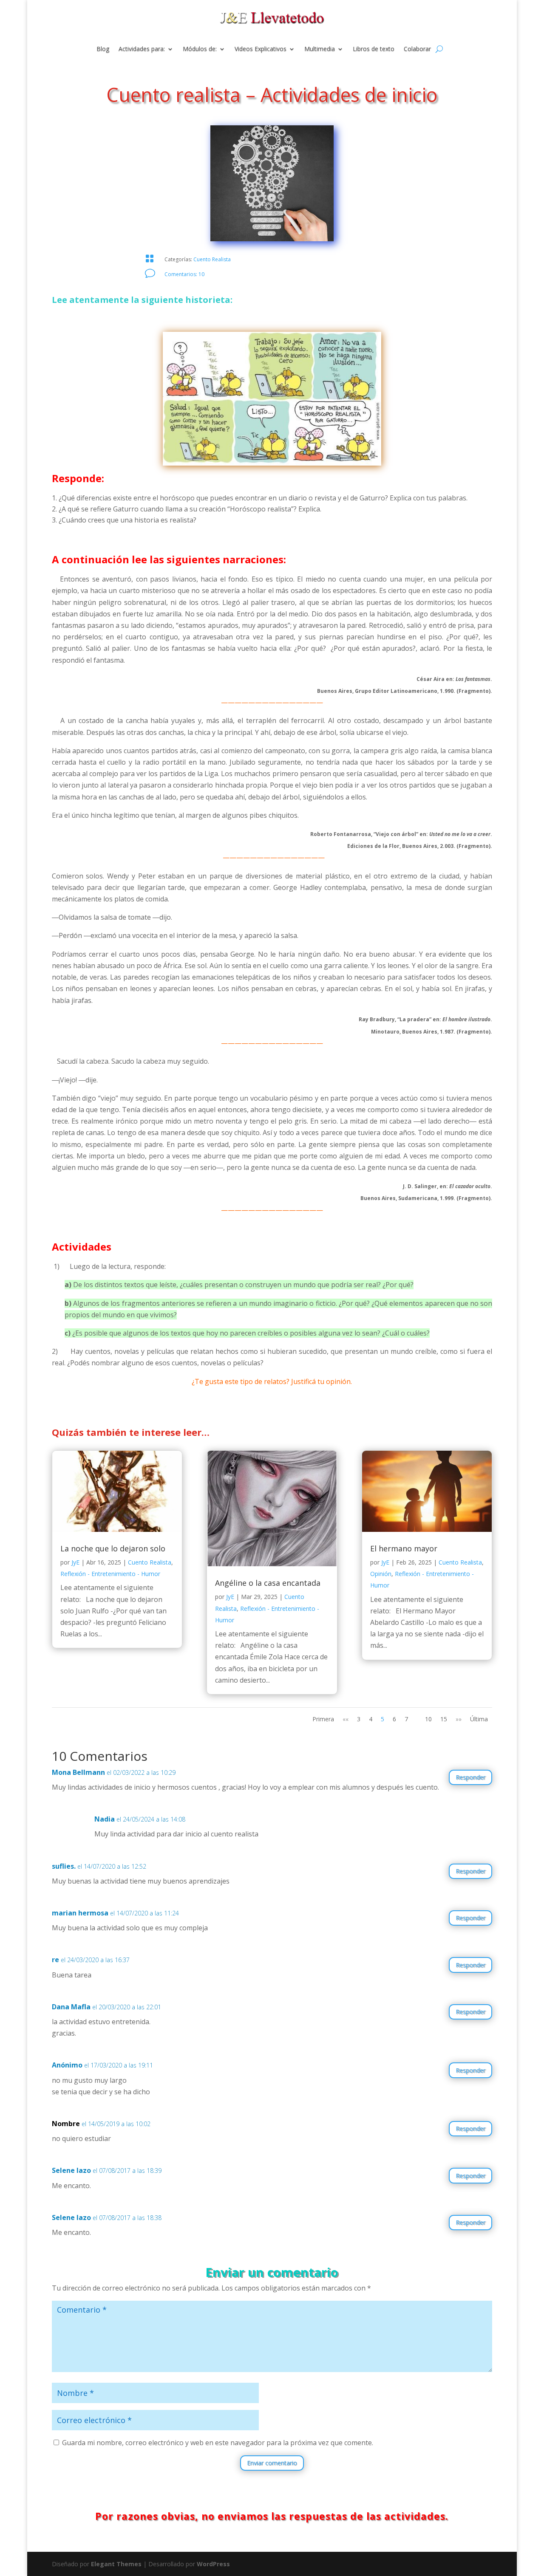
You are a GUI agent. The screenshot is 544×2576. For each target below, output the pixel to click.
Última (479, 1719)
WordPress (213, 2564)
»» (459, 1719)
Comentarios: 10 (184, 274)
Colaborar (417, 49)
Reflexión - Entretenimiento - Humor (110, 1574)
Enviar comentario (272, 2463)
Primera (323, 1719)
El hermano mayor (404, 1548)
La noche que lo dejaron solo (113, 1548)
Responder (470, 1777)
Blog (103, 49)
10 (428, 1719)
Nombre (66, 2124)
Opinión (381, 1574)
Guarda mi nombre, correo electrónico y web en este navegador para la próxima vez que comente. (218, 2443)
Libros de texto (374, 49)
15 (444, 1719)
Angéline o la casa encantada (268, 1583)
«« (346, 1719)
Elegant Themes (116, 2564)
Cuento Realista (212, 259)
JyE (75, 1562)
